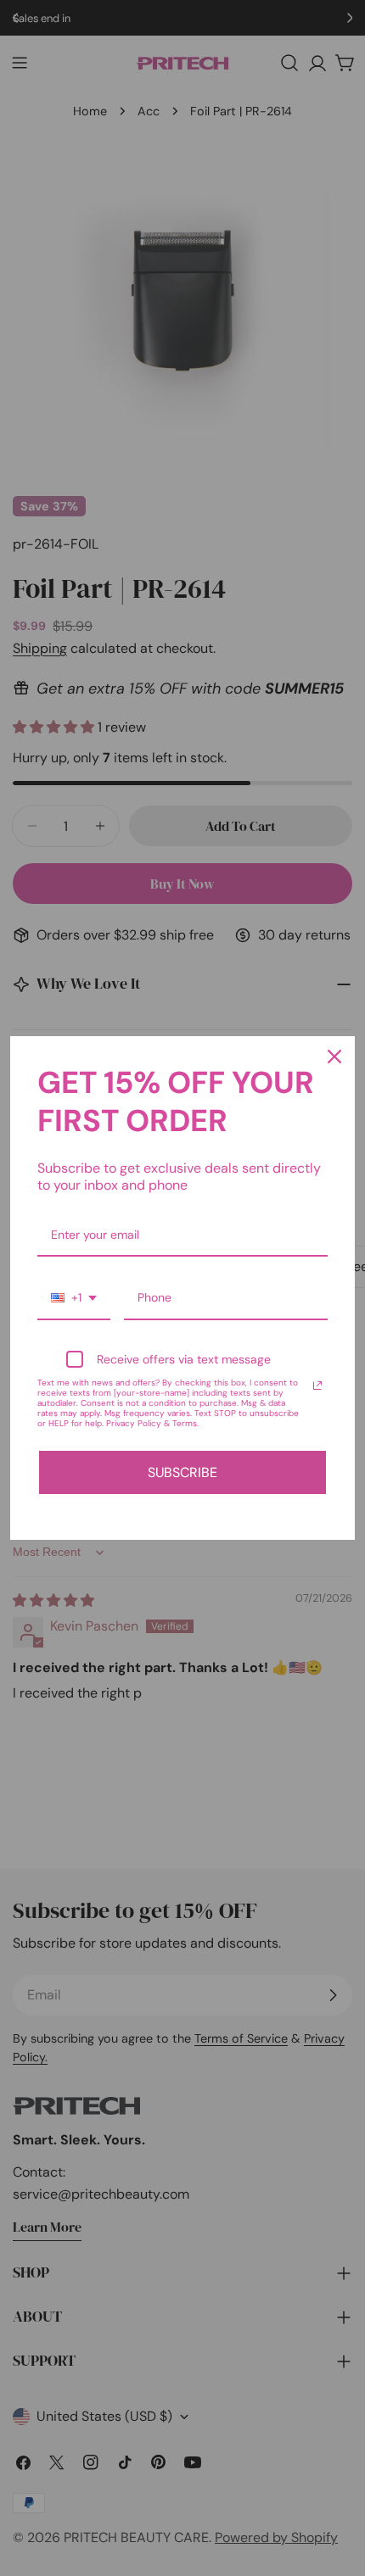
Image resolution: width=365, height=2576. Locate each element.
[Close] (334, 1057)
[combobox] (74, 1299)
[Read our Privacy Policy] (317, 1386)
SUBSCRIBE (182, 1472)
